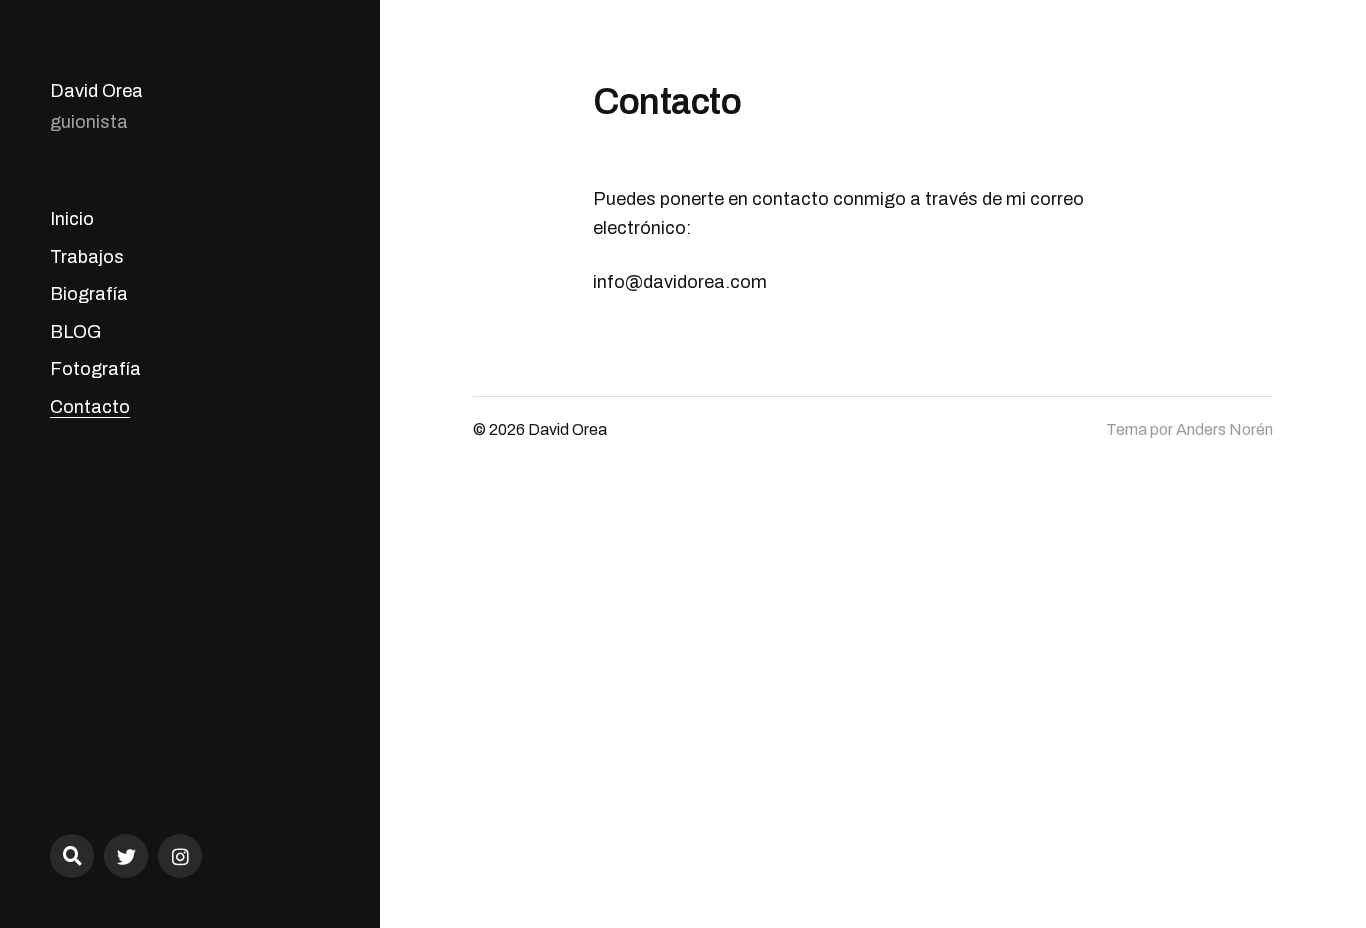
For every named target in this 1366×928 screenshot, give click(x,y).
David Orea (96, 91)
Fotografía (95, 369)
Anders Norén (1224, 429)
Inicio (72, 219)
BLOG (75, 332)
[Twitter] (126, 856)
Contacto (90, 407)
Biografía (89, 294)
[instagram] (180, 856)
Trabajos (87, 257)
